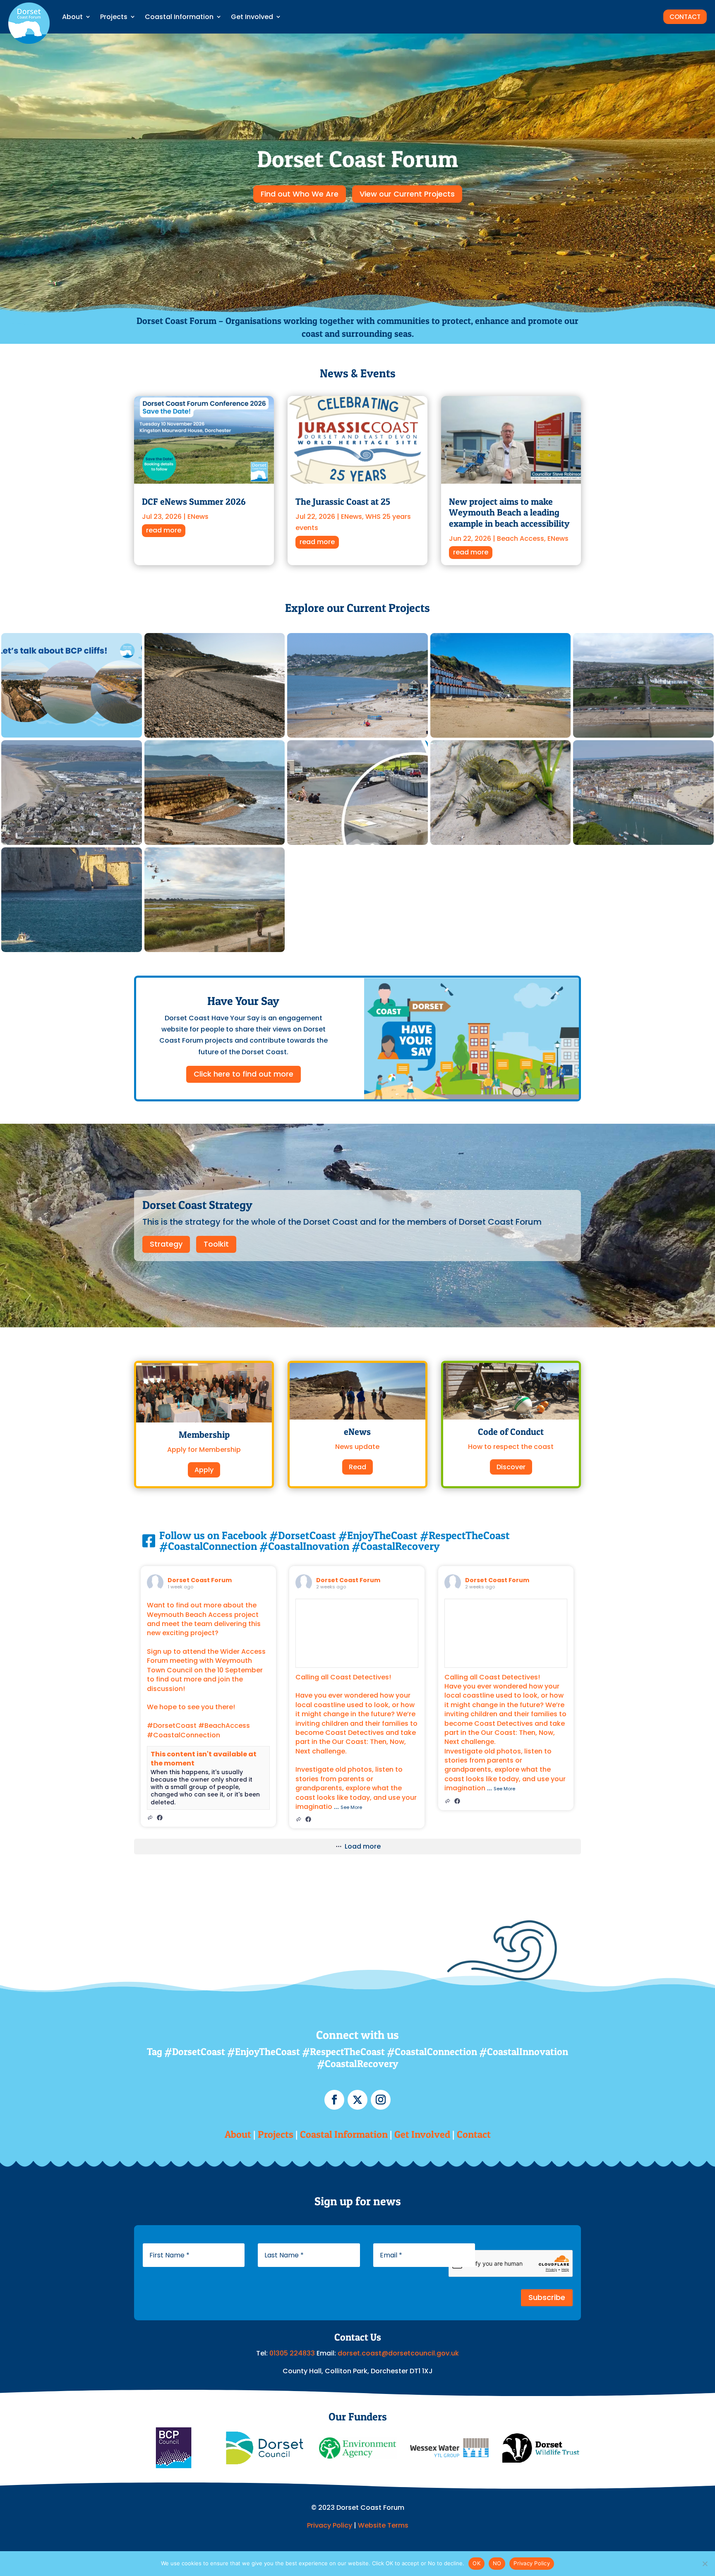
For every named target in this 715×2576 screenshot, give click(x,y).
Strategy (166, 1244)
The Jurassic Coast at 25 (343, 501)
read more (164, 530)
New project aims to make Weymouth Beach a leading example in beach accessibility (509, 512)
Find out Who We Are (300, 194)
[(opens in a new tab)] (160, 1817)
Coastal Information (179, 17)
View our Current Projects (407, 194)
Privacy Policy (330, 2525)
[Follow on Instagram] (381, 2100)
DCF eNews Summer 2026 (194, 501)
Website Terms (383, 2525)
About (72, 17)
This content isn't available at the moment (204, 1759)
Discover (511, 1467)
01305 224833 (293, 2353)
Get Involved (252, 17)
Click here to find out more (244, 1074)
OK (476, 2563)
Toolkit (216, 1244)
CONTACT (685, 17)
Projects (114, 17)
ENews (198, 517)
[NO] (705, 2564)
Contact (474, 2134)
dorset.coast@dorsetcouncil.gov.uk (398, 2353)
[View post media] (357, 1633)
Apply (204, 1470)
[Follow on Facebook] (334, 2100)
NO (497, 2563)
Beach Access (521, 538)
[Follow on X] (357, 2100)
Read (357, 1467)
